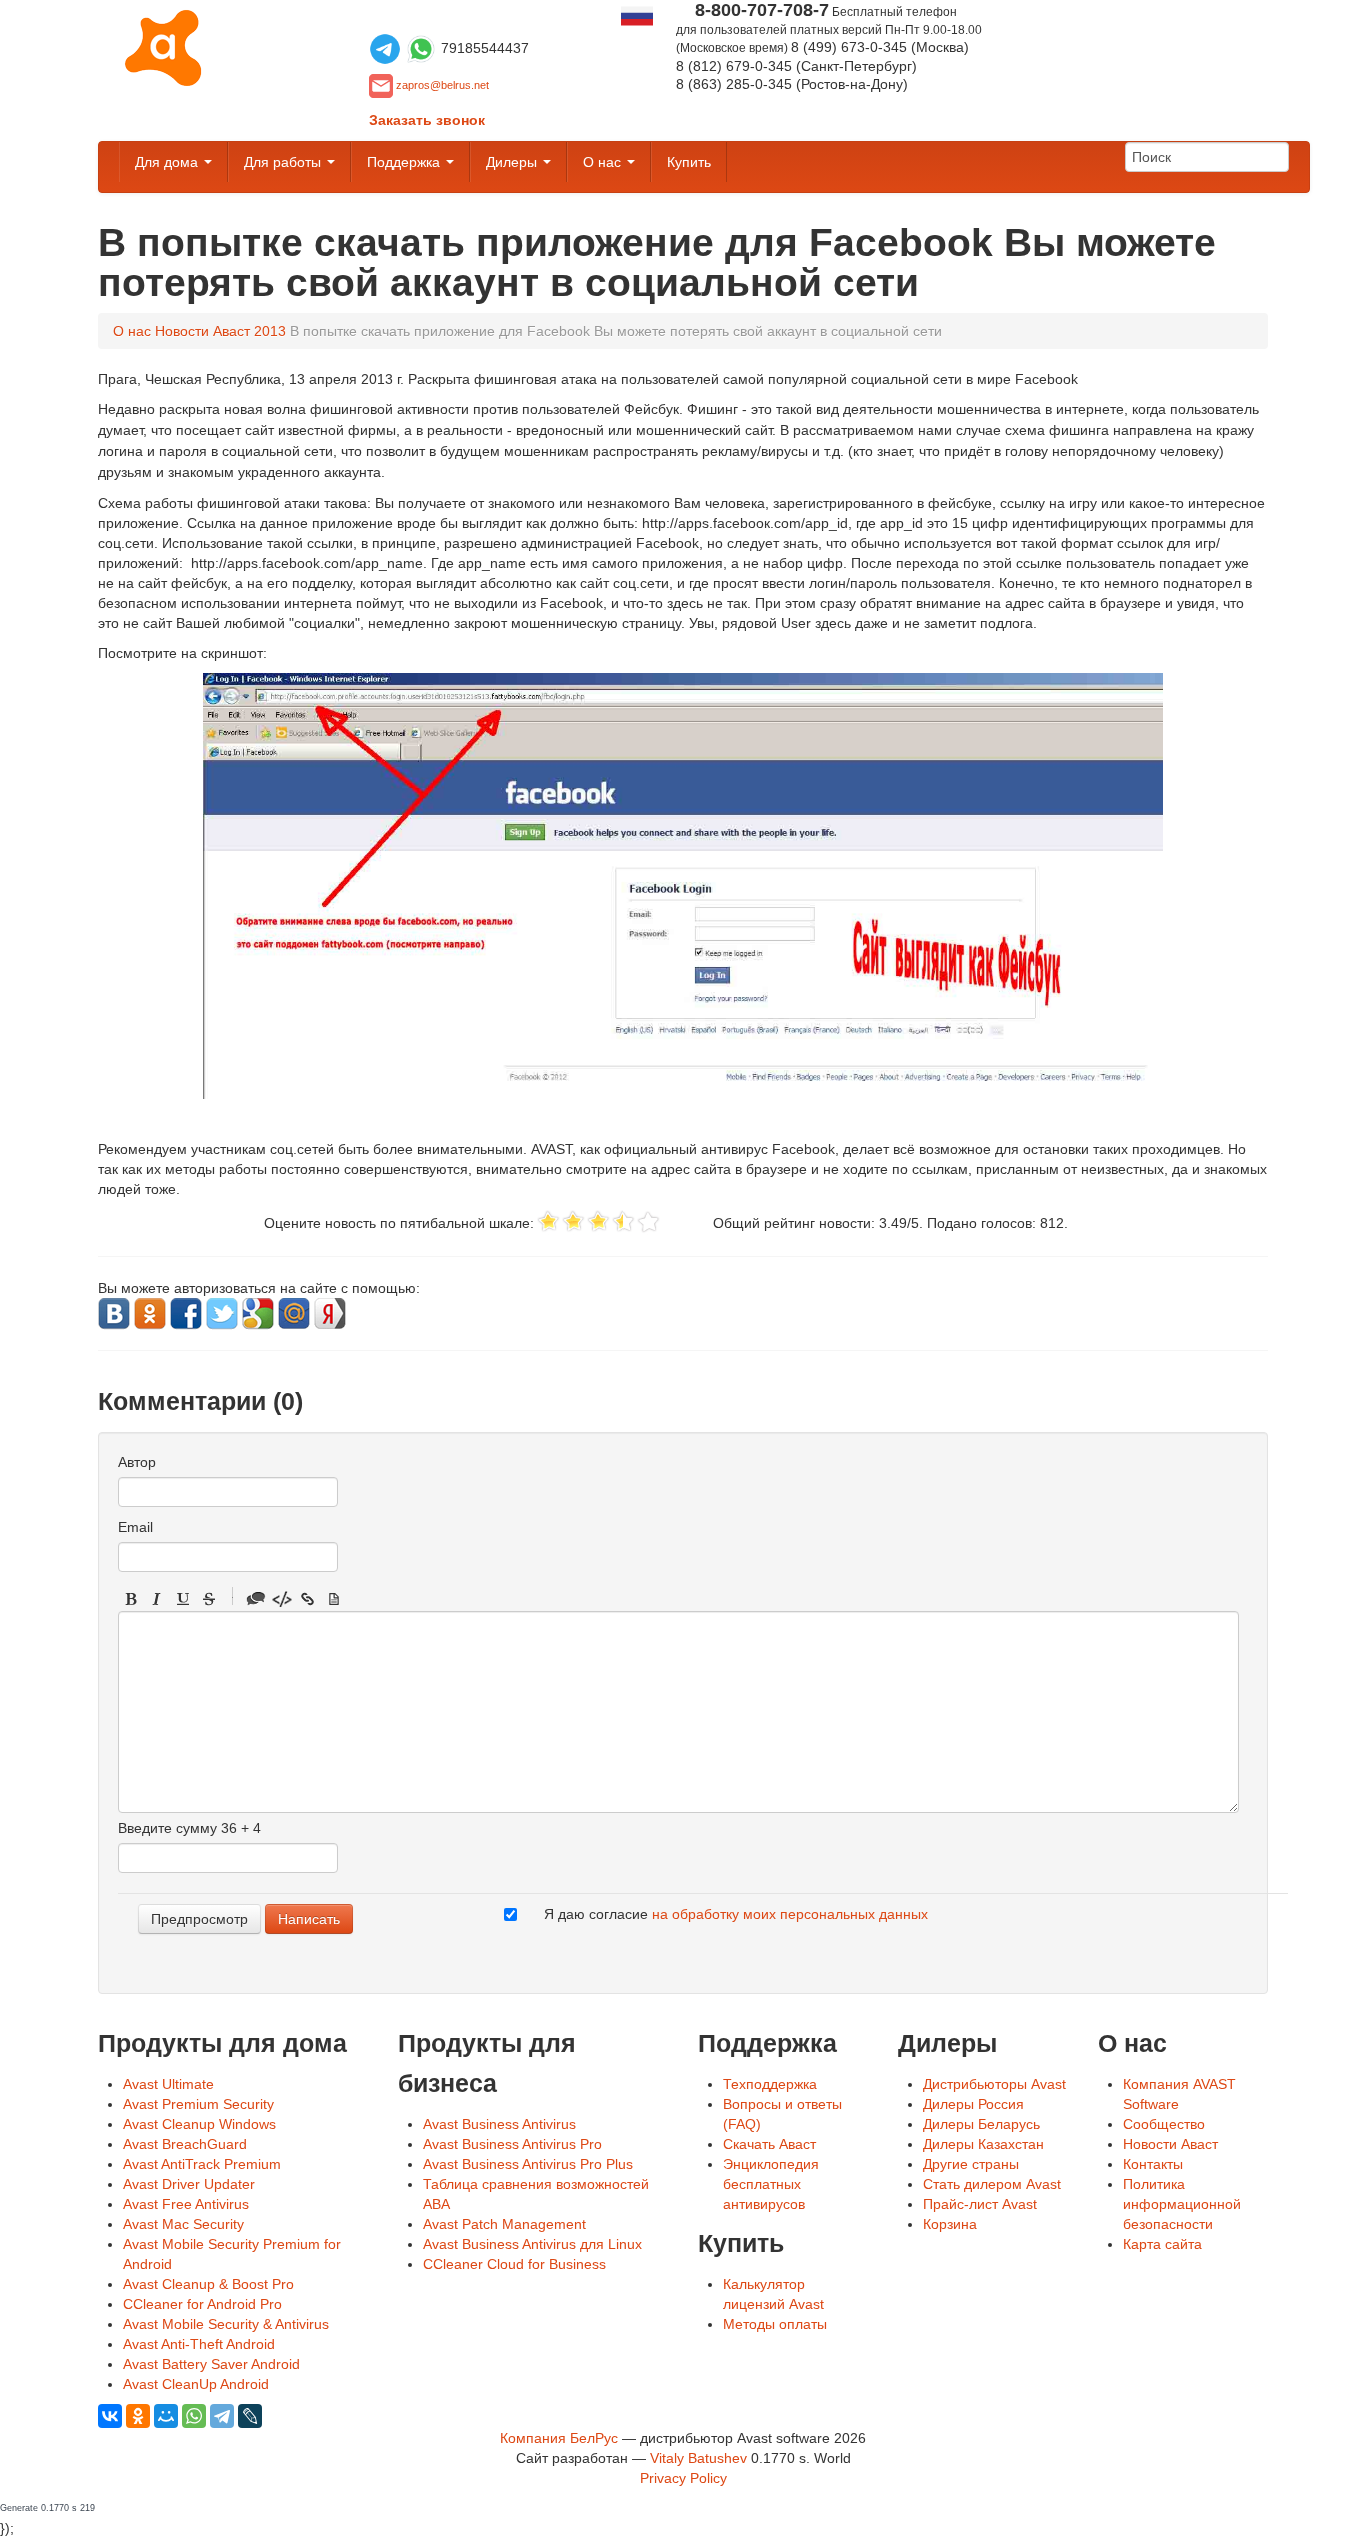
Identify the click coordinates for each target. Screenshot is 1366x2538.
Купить (689, 162)
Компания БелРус (559, 2438)
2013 (270, 331)
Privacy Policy (683, 2478)
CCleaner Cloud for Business (514, 2264)
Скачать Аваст (769, 2144)
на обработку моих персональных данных (790, 1914)
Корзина (950, 2224)
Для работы (284, 162)
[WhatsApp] (194, 2416)
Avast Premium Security (198, 2104)
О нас (604, 162)
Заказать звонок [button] (427, 120)
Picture (334, 1599)
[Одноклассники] (138, 2416)
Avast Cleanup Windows (199, 2124)
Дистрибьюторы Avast (994, 2084)
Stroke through (209, 1599)
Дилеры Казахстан (983, 2144)
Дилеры (513, 162)
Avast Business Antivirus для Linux (532, 2244)
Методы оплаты (775, 2324)
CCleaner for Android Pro (202, 2304)
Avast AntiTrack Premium (202, 2164)
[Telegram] (222, 2416)
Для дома (168, 162)
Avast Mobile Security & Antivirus (226, 2324)
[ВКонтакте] (110, 2416)
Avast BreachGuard (185, 2144)
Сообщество (1164, 2124)
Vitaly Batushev (698, 2458)
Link (308, 1599)
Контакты (1153, 2164)
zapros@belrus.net (442, 85)
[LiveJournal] (250, 2416)
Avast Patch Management (504, 2224)
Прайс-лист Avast (980, 2204)
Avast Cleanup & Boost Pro (208, 2284)
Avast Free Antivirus (186, 2204)
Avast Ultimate (168, 2084)
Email (135, 1527)
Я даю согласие (736, 1914)
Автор (137, 1462)
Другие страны (971, 2164)
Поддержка (405, 162)
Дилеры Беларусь (981, 2124)
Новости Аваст (202, 331)
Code (282, 1599)
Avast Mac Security (183, 2224)
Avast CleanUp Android (196, 2384)
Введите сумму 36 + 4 (189, 1828)
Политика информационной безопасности (1182, 2204)
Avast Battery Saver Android (211, 2364)
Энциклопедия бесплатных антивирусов (771, 2184)
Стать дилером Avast (992, 2184)
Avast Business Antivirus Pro (512, 2144)
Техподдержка (770, 2084)
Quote (256, 1599)
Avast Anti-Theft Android (199, 2344)
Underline (183, 1599)
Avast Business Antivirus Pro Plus (528, 2164)
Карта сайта (1162, 2244)
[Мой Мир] (166, 2416)
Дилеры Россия (973, 2104)
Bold (131, 1599)
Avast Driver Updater (189, 2184)
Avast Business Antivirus (499, 2124)
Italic (157, 1599)
